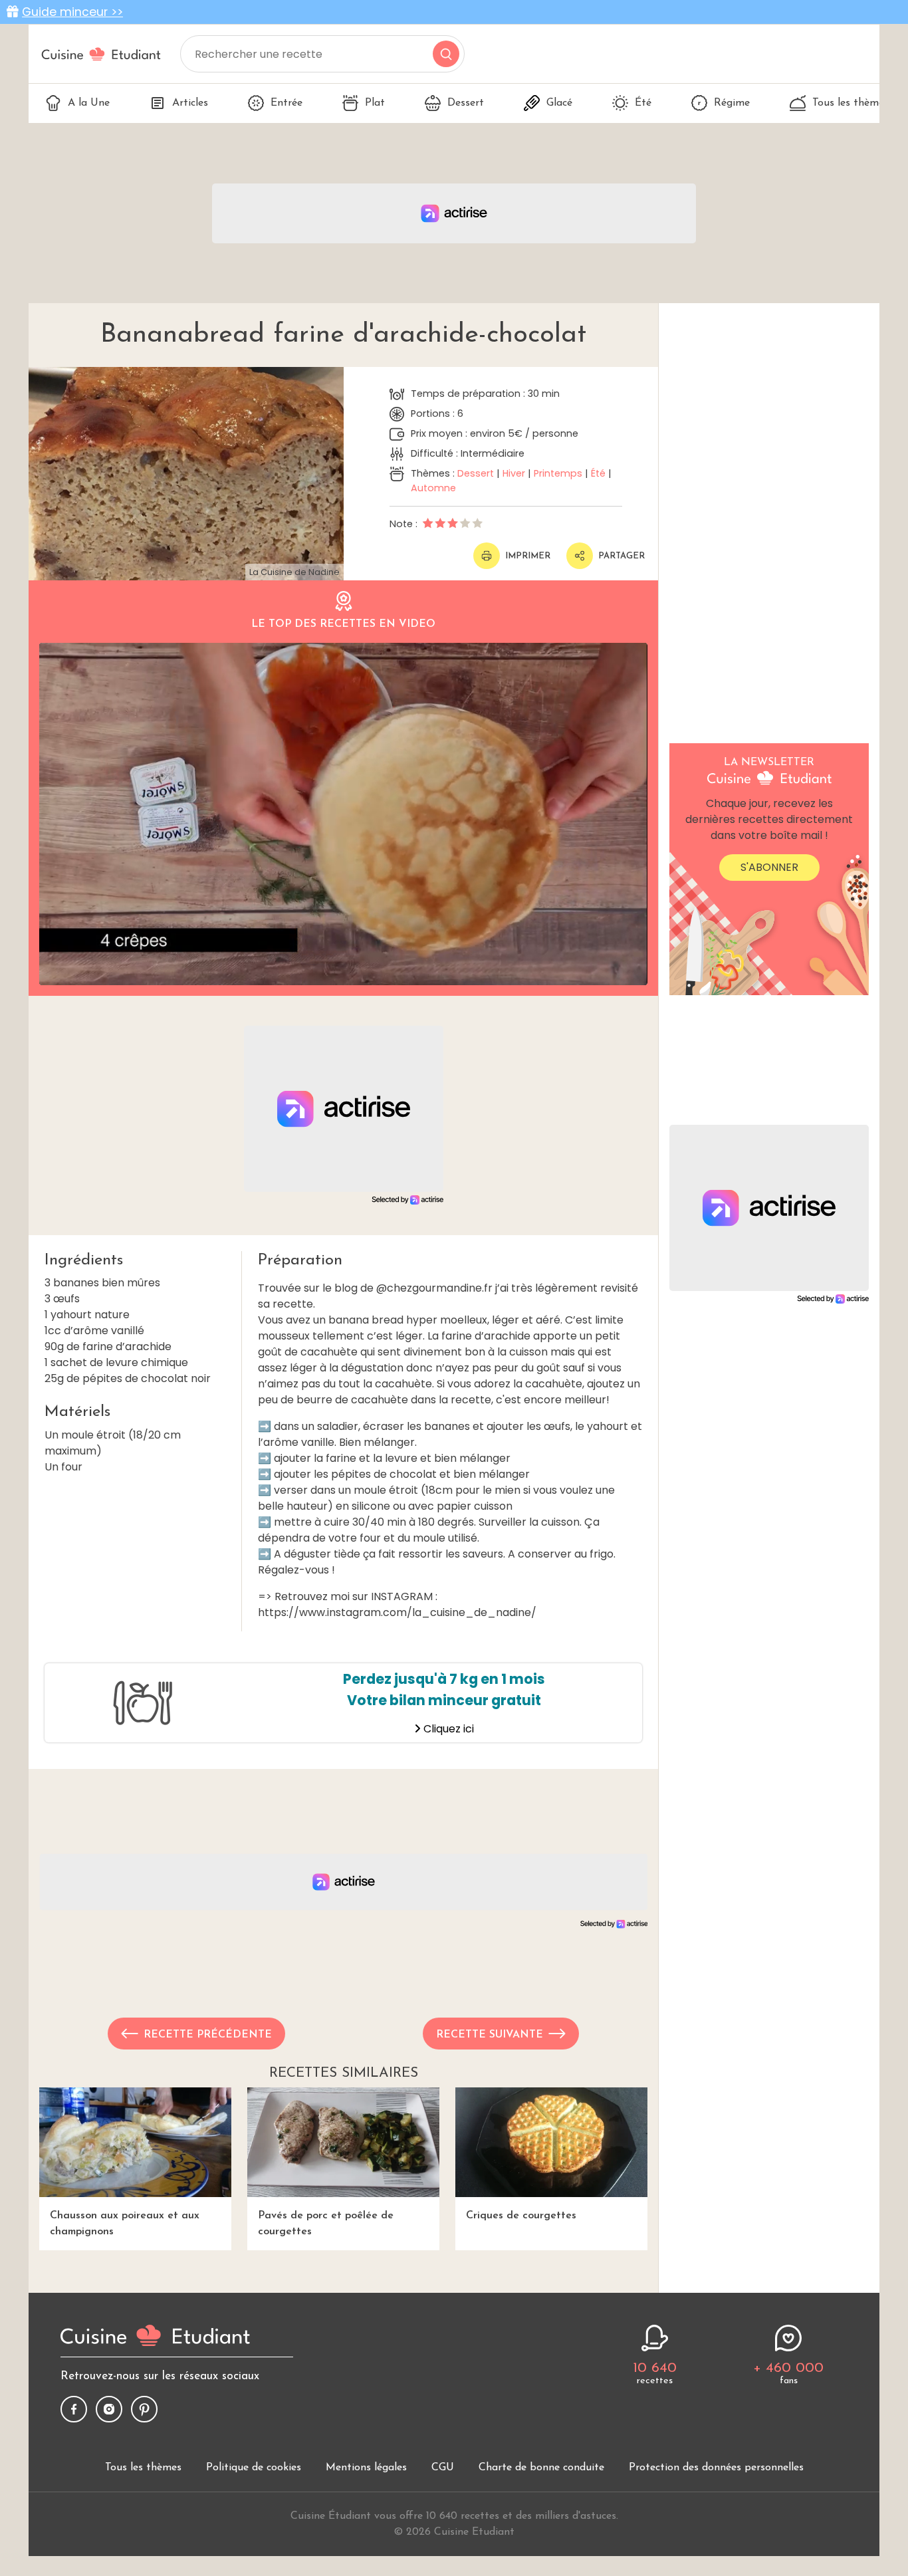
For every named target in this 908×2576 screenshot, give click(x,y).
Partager (622, 556)
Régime (732, 103)
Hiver (514, 473)
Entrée (286, 103)
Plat (375, 103)
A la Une (89, 103)
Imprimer (528, 556)
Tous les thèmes (851, 103)
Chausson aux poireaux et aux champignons (125, 2224)
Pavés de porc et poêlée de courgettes (326, 2224)
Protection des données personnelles (716, 2468)
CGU (443, 2468)
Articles (190, 103)
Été (643, 103)
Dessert (466, 103)
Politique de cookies (254, 2468)
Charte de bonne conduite (541, 2468)
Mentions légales (366, 2468)
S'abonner (769, 867)
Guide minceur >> (72, 12)
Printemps (558, 473)
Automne (433, 488)
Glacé (559, 103)
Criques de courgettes (521, 2216)
